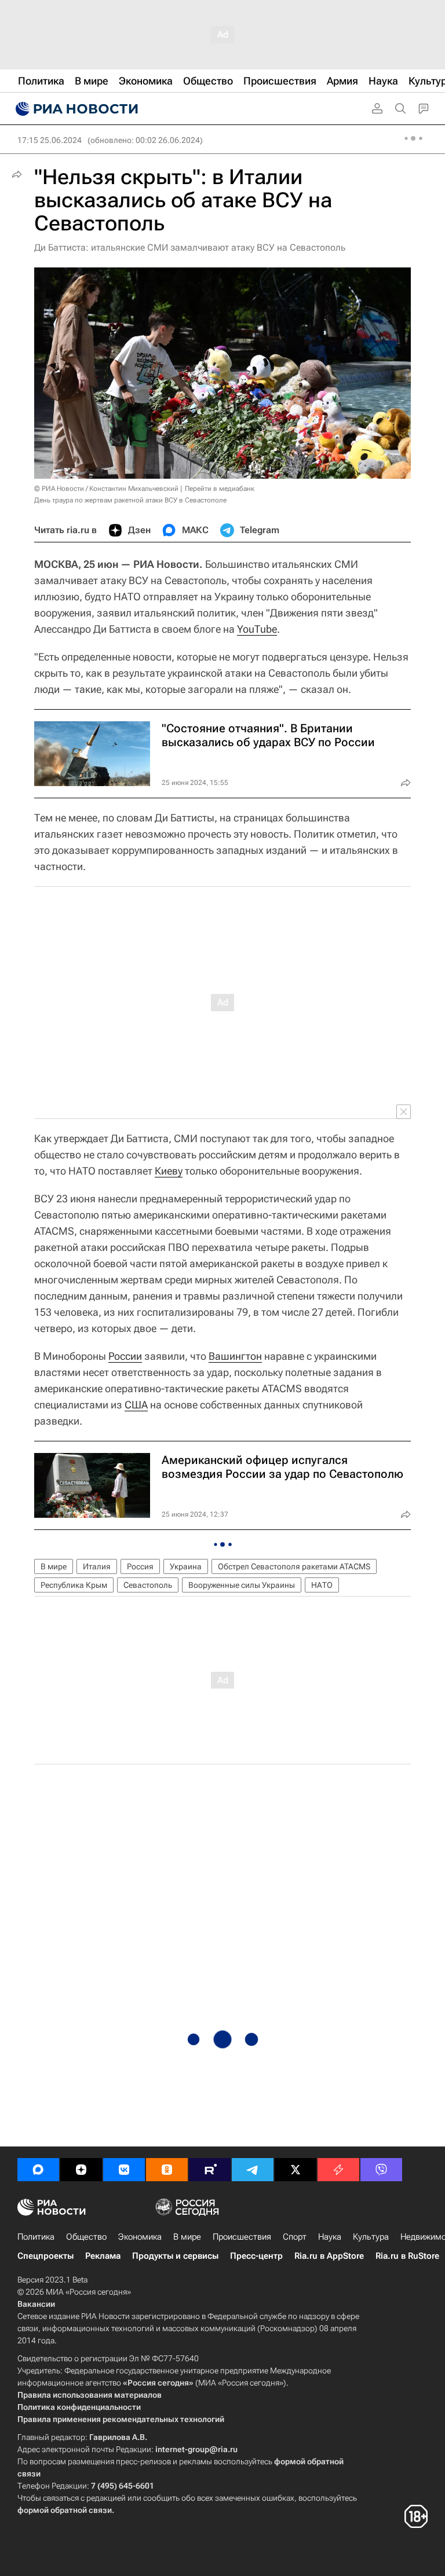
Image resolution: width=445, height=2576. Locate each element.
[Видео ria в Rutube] (210, 2170)
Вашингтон (235, 1356)
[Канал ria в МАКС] (38, 2170)
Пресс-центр (256, 2256)
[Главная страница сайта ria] (75, 109)
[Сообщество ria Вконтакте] (124, 2170)
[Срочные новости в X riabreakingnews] (338, 2170)
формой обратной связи (65, 2510)
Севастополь (148, 1585)
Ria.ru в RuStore (407, 2256)
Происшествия (242, 2237)
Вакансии (36, 2304)
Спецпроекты (45, 2256)
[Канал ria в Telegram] (253, 2170)
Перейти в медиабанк (220, 489)
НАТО (322, 1585)
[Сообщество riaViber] (381, 2170)
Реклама (103, 2256)
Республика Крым (74, 1585)
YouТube (257, 629)
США (136, 1405)
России (125, 1356)
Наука (330, 2237)
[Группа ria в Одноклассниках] (167, 2170)
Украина (186, 1566)
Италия (97, 1566)
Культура (371, 2237)
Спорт (295, 2237)
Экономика (140, 2237)
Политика (36, 2237)
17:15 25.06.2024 (50, 140)
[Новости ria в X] (296, 2170)
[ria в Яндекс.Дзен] (81, 2170)
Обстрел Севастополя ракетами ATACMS (294, 1566)
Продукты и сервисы (175, 2256)
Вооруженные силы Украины (242, 1585)
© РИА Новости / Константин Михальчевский (106, 489)
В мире (54, 1566)
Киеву (169, 1171)
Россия (140, 1566)
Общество (86, 2237)
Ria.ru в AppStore (329, 2256)
